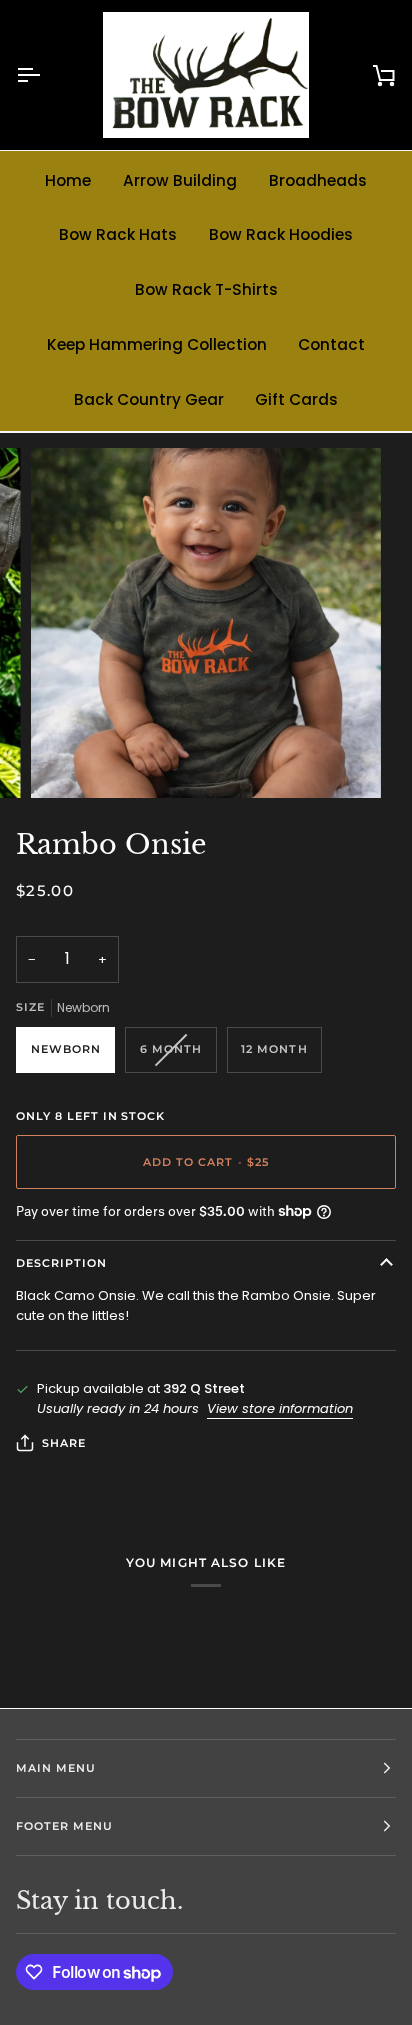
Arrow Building (180, 180)
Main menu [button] (56, 1768)
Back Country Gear (149, 399)
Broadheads (318, 180)
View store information (280, 1408)
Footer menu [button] (64, 1826)
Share (64, 1443)
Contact (331, 344)
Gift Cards (296, 399)
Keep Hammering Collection (157, 344)
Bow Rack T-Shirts (206, 289)
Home (68, 180)
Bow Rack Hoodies (281, 234)
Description (61, 1263)
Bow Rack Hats (118, 234)
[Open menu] (46, 75)
